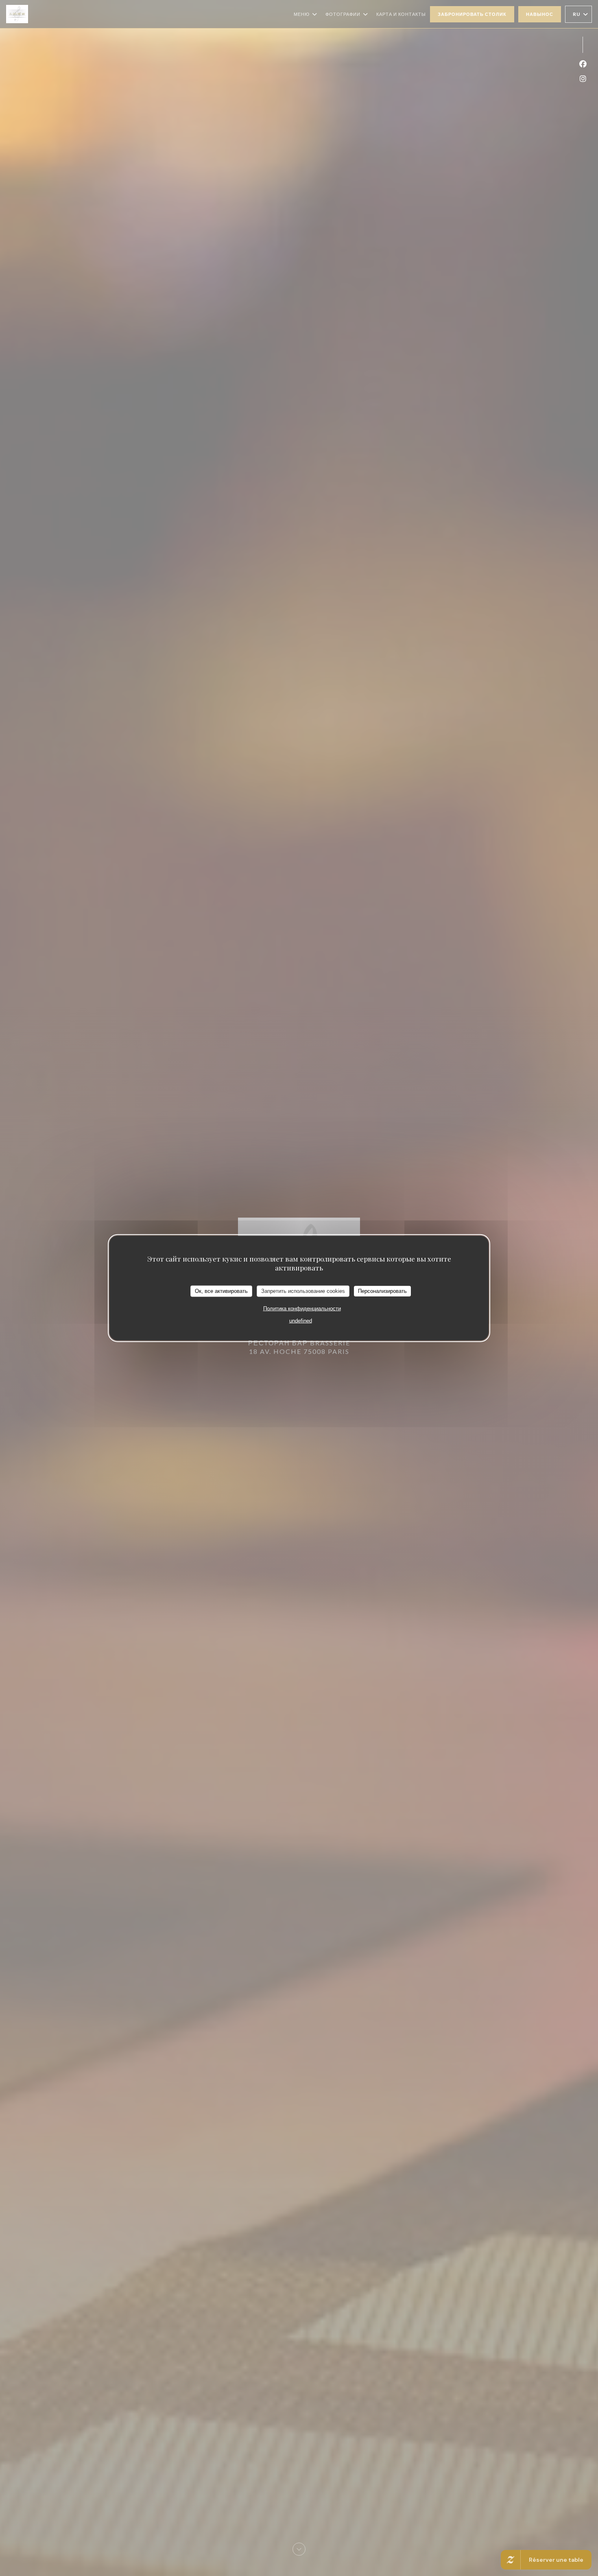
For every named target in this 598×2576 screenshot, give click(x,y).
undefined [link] (301, 1320)
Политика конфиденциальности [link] (302, 1308)
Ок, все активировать (221, 1291)
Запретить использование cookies (303, 1291)
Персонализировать (382, 1291)
